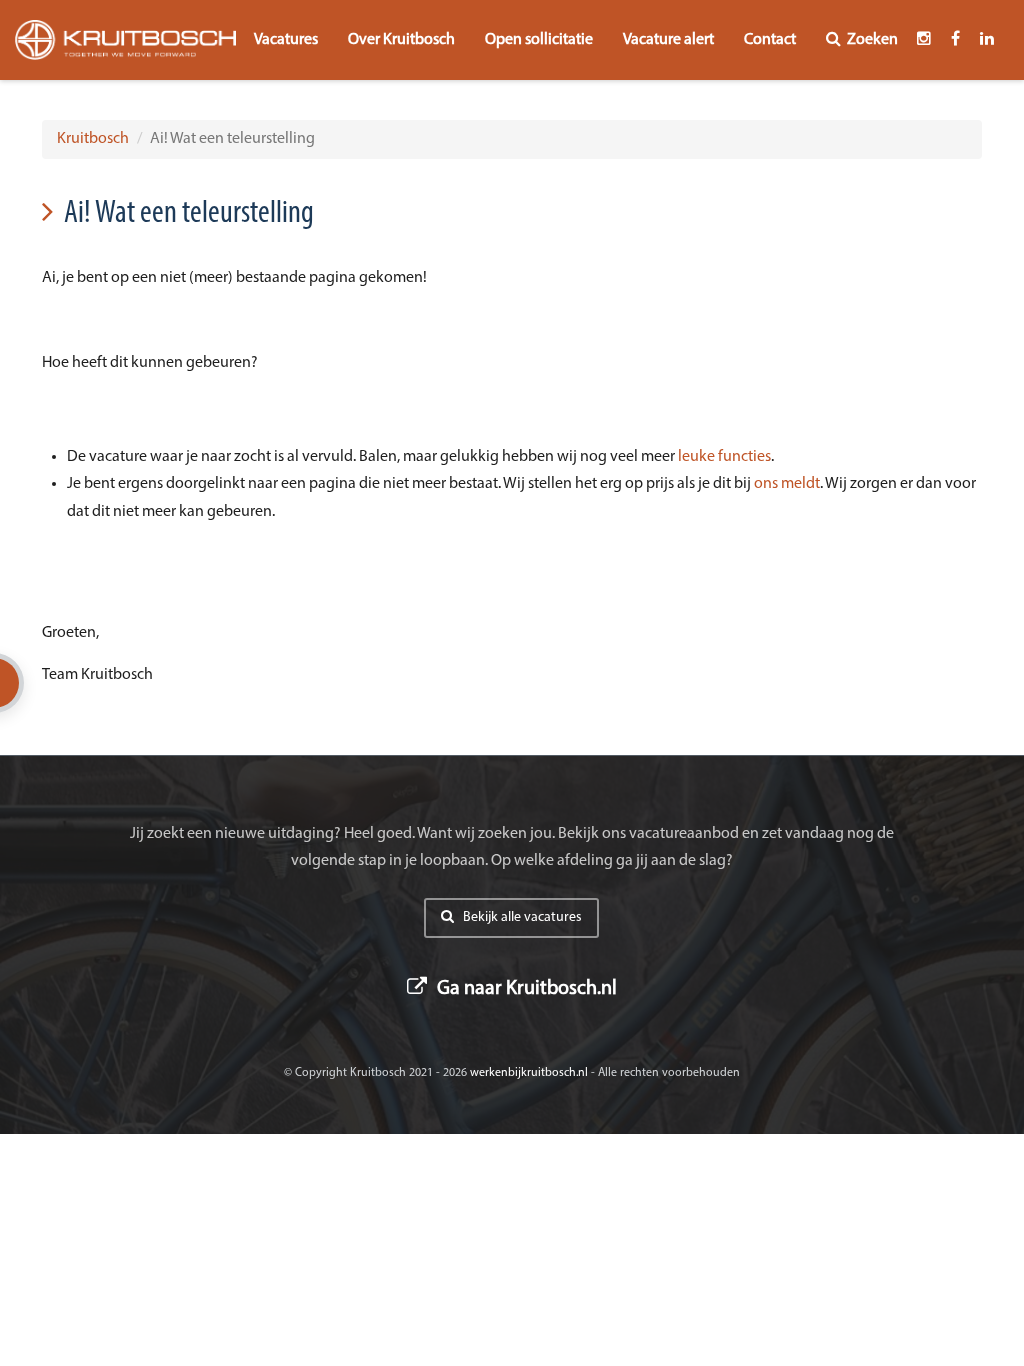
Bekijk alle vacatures (521, 917)
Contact (770, 40)
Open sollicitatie (539, 40)
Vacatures (286, 40)
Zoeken (872, 40)
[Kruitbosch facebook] (955, 40)
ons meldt (787, 484)
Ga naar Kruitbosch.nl (525, 989)
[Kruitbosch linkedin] (987, 40)
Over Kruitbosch (401, 40)
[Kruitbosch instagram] (924, 40)
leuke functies (724, 457)
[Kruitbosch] (125, 40)
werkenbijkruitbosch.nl (529, 1073)
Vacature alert (668, 40)
